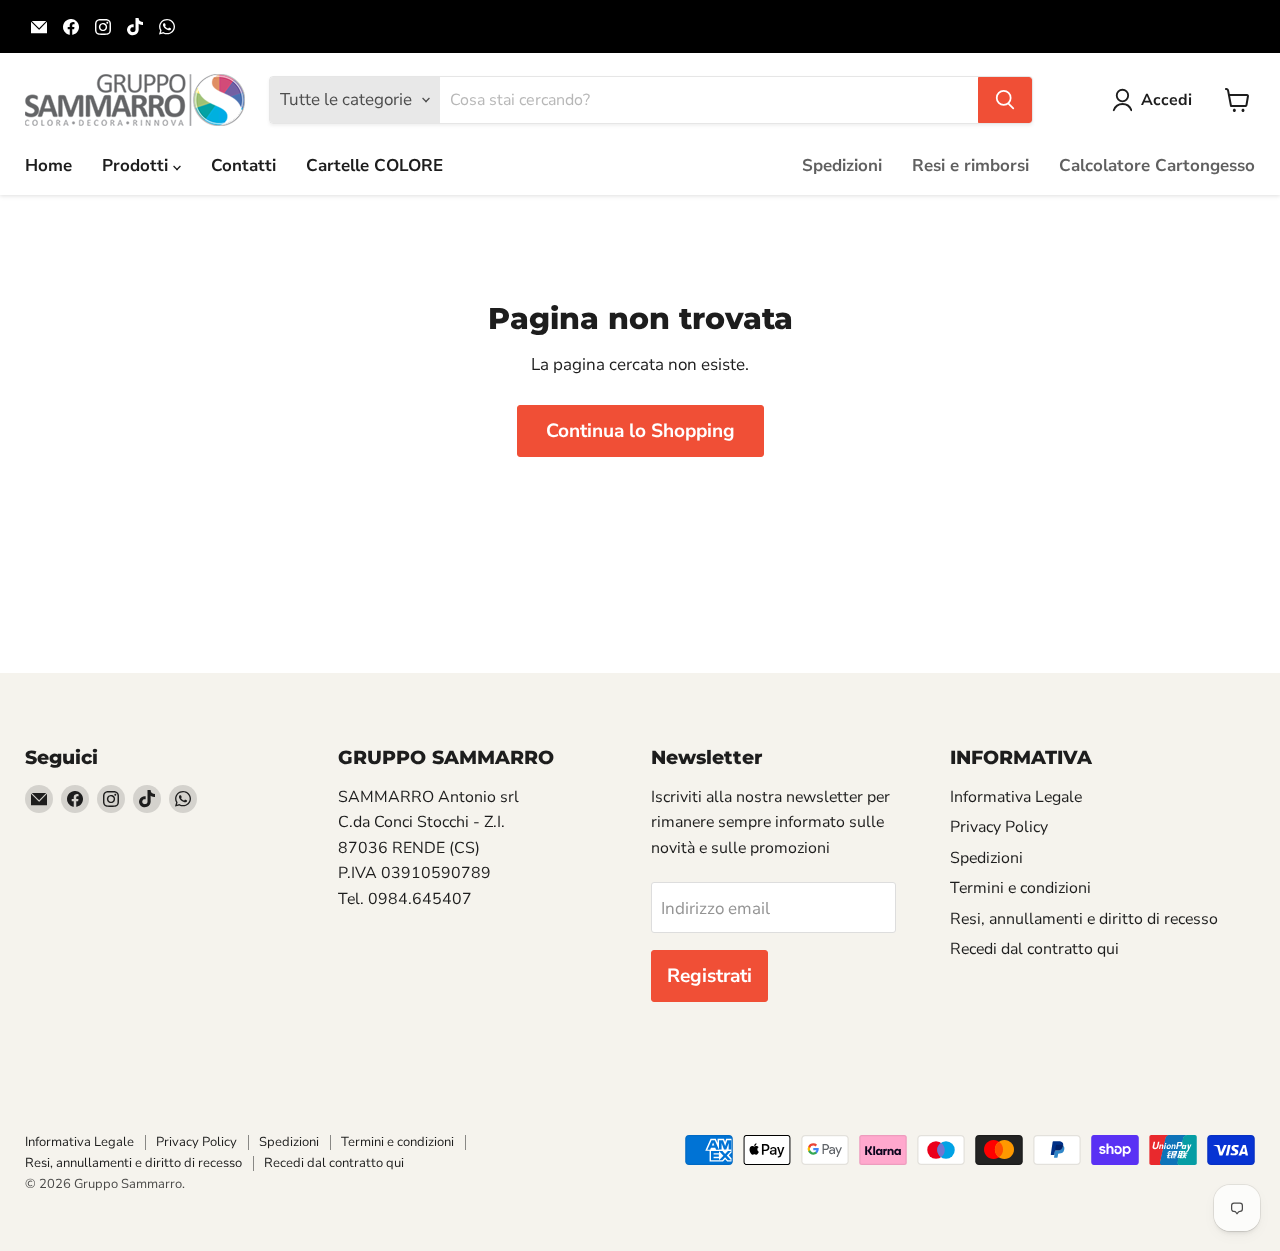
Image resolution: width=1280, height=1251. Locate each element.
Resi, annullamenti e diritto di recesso (1084, 919)
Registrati (709, 976)
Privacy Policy (999, 827)
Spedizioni (842, 165)
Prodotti (137, 165)
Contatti (243, 165)
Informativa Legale (1016, 797)
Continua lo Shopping (640, 431)
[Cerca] (1005, 100)
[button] (1156, 100)
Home (48, 165)
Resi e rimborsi (970, 165)
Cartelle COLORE (374, 165)
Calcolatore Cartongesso (1157, 165)
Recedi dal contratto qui (1034, 949)
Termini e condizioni (1020, 888)
